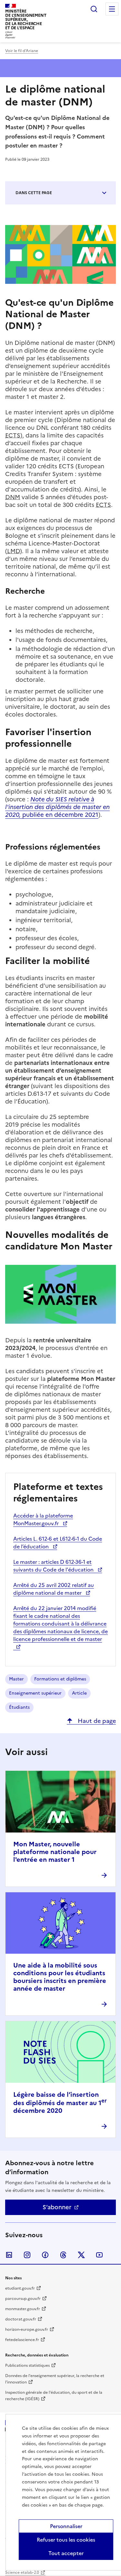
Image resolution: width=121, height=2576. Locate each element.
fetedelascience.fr (22, 2340)
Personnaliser (66, 2526)
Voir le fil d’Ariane (22, 51)
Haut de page (96, 1721)
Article (79, 1693)
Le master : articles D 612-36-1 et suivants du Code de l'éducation (54, 1566)
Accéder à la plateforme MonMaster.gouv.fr (43, 1519)
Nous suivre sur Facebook (45, 2255)
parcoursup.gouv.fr (23, 2299)
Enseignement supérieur (35, 1693)
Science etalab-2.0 (22, 2572)
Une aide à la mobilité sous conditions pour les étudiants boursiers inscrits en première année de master (60, 1977)
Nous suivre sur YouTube (99, 2255)
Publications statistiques (27, 2365)
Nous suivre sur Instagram (27, 2255)
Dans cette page (34, 193)
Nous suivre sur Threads (63, 2255)
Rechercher (94, 9)
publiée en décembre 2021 (57, 807)
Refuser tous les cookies (66, 2540)
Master (16, 1679)
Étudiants (19, 1707)
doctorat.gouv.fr (21, 2319)
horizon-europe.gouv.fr (27, 2329)
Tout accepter (66, 2553)
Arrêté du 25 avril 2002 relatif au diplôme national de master (54, 1589)
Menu (112, 9)
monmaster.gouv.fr (23, 2309)
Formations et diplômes (60, 1679)
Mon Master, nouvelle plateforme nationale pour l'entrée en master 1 (55, 1852)
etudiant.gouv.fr (20, 2288)
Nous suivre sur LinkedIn (9, 2255)
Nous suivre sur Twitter (81, 2255)
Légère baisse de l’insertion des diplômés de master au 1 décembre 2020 (60, 2103)
